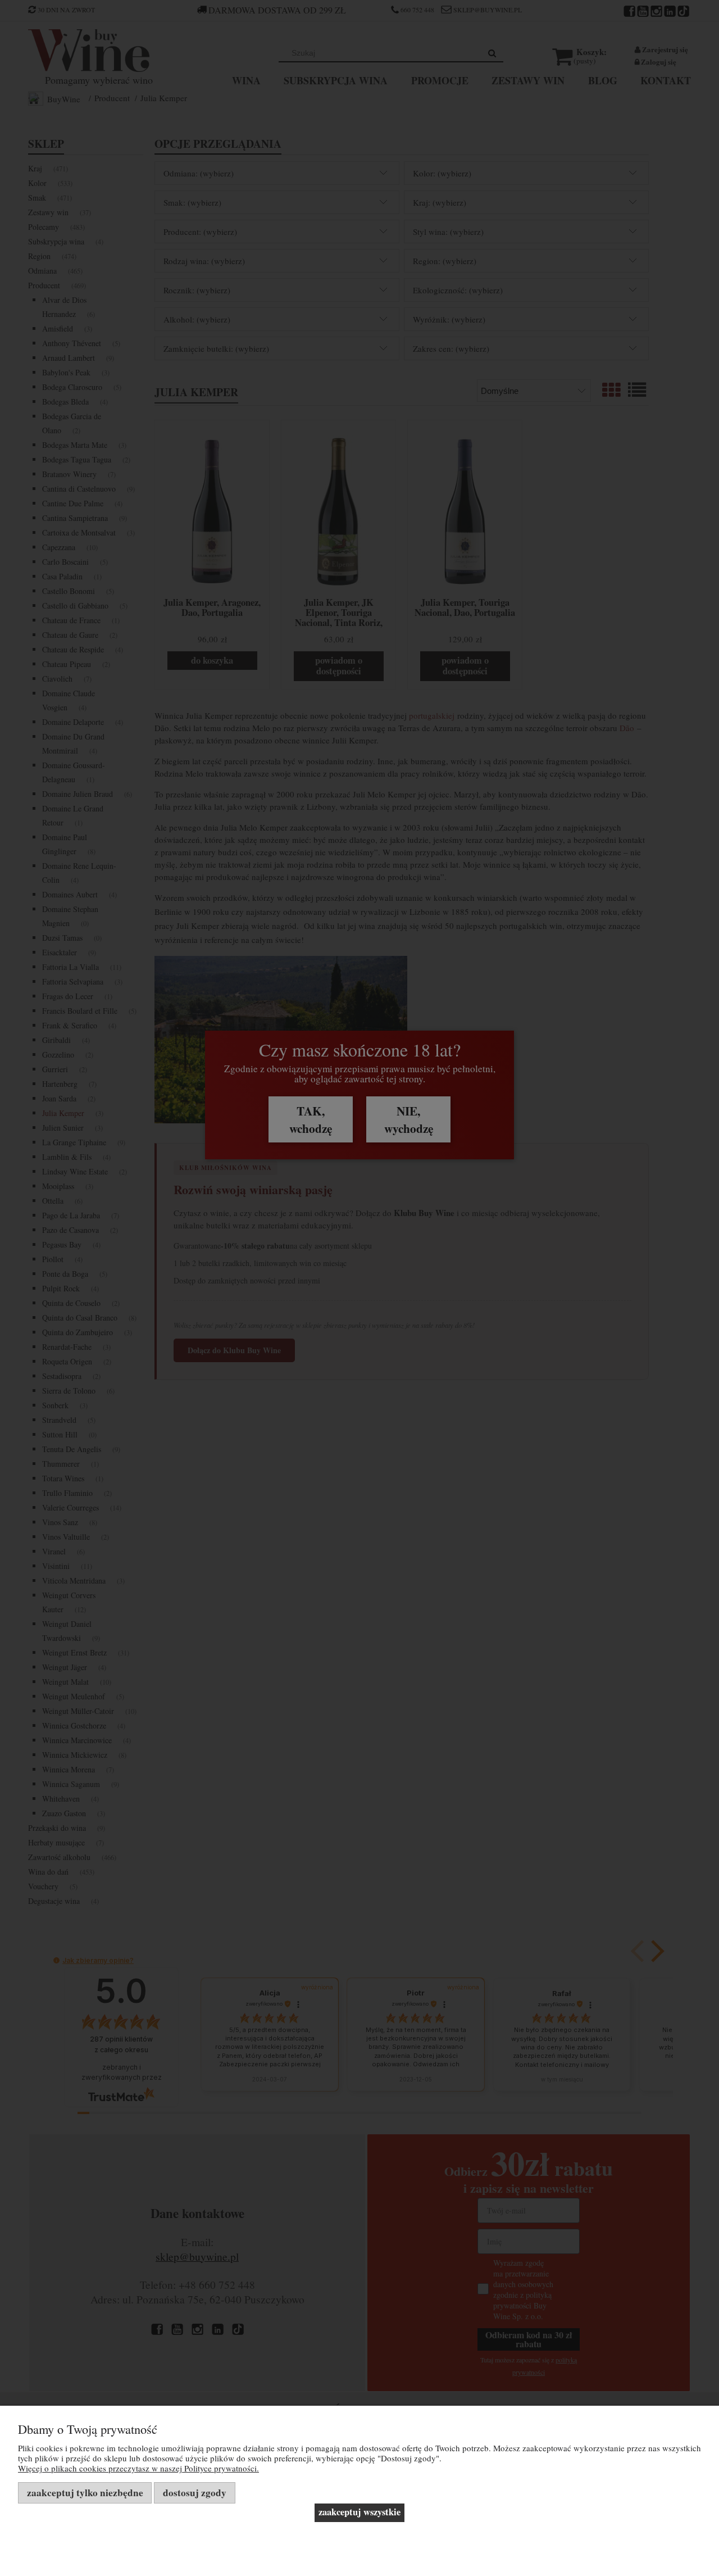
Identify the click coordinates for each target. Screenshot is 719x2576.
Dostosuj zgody (195, 2493)
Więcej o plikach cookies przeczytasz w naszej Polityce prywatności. (138, 2468)
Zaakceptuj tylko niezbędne (85, 2493)
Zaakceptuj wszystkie (359, 2512)
